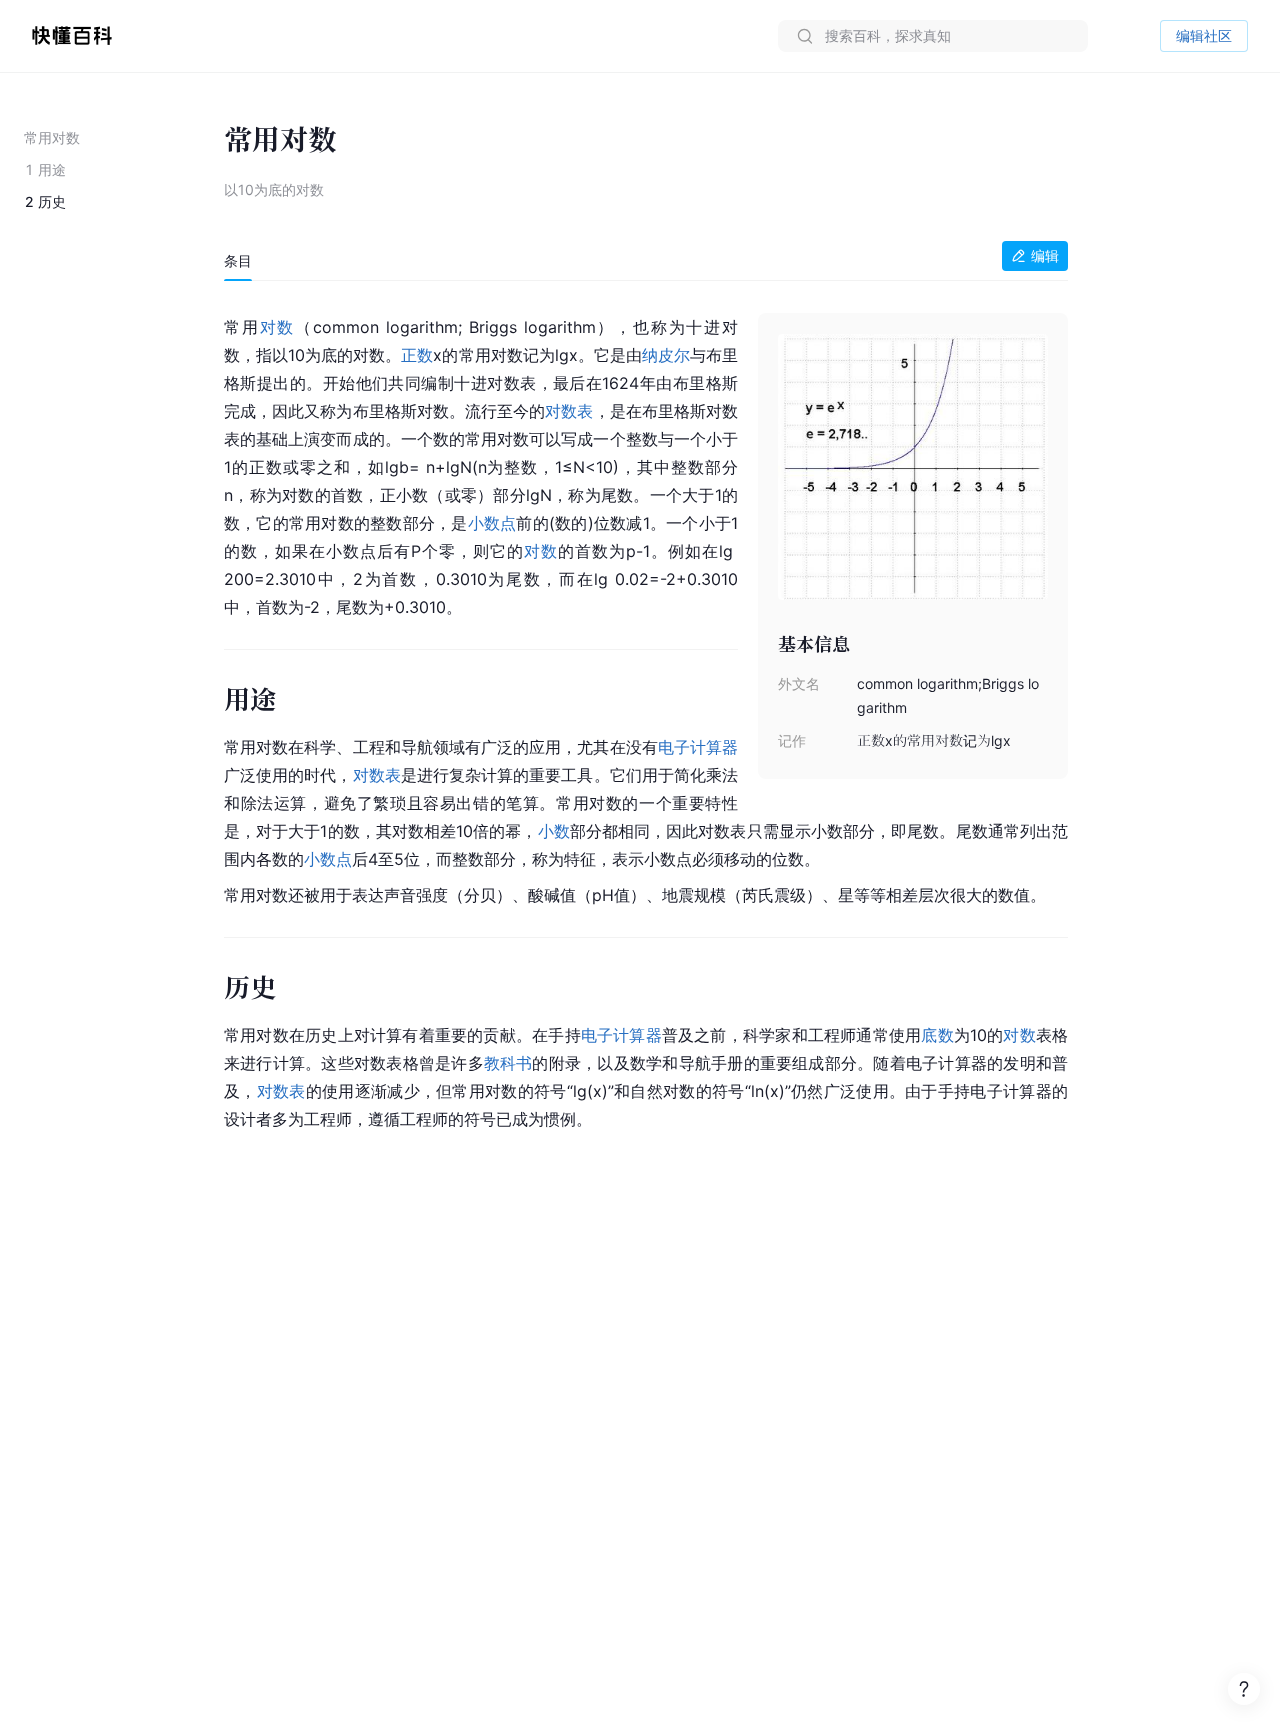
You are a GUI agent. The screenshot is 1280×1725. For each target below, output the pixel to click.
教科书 (508, 1063)
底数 (937, 1035)
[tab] (238, 261)
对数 (278, 327)
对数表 (569, 411)
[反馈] (1244, 1689)
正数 (417, 355)
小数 (554, 831)
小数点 (492, 523)
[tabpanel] (646, 719)
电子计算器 (698, 747)
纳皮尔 (666, 355)
